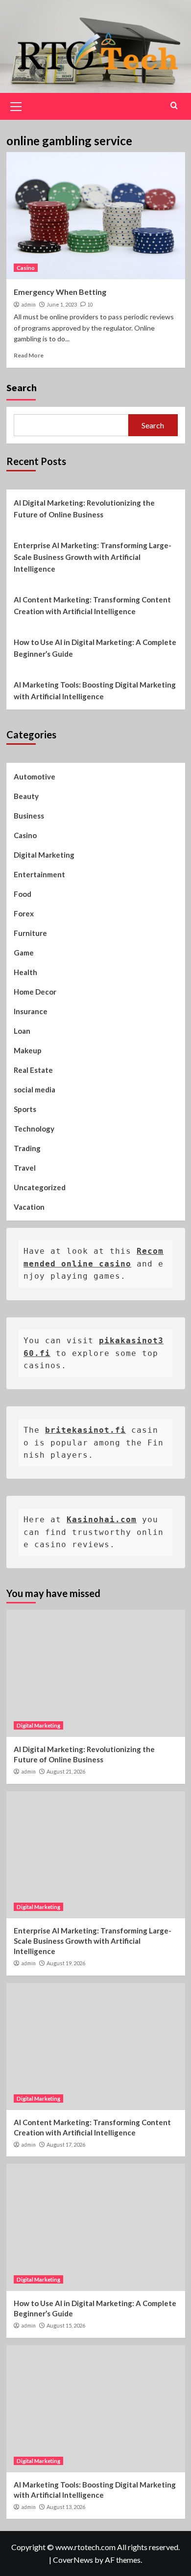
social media (35, 1089)
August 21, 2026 (66, 1771)
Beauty (26, 796)
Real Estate (33, 1070)
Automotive (35, 777)
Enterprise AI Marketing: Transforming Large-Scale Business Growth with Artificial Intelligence (93, 557)
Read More (29, 355)
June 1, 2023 (62, 304)
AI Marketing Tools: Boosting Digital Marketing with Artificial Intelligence (95, 690)
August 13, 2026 (66, 2507)
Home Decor (35, 992)
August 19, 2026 (66, 1963)
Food (23, 894)
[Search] (174, 105)
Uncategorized (40, 1187)
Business (29, 816)
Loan (22, 1031)
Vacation (29, 1207)
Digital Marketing (44, 855)
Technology (34, 1129)
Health (25, 972)
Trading (27, 1148)
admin (28, 305)
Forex (24, 913)
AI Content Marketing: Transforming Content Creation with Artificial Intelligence (92, 605)
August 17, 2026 (66, 2144)
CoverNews (73, 2560)
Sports (25, 1109)
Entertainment (39, 874)
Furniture (30, 933)
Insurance (31, 1011)
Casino (26, 268)
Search (22, 388)
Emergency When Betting (60, 292)
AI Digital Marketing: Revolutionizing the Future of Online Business (84, 509)
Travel (25, 1168)
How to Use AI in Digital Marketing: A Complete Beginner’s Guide (95, 648)
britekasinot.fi (85, 1430)
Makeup (28, 1050)
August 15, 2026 (66, 2325)
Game (24, 953)
